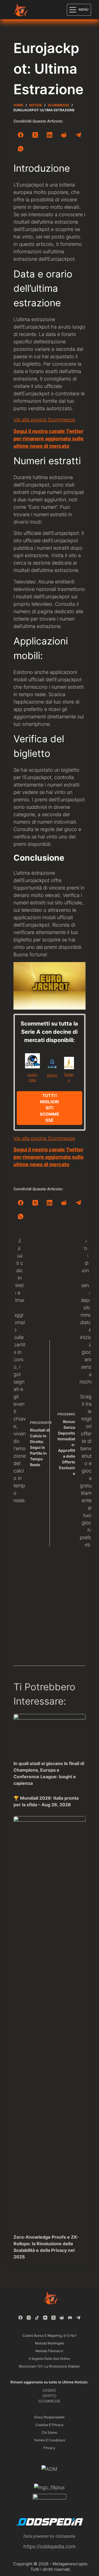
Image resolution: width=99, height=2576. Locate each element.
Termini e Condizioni (50, 2440)
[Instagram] (29, 2318)
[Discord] (70, 2318)
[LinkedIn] (50, 135)
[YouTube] (45, 2318)
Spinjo (52, 1075)
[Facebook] (21, 135)
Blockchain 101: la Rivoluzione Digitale (49, 2366)
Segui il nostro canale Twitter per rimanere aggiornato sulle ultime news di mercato (49, 439)
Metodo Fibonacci (49, 2351)
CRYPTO (49, 2396)
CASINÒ (49, 2390)
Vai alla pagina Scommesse (44, 420)
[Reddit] (64, 135)
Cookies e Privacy (50, 2425)
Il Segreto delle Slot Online (49, 2359)
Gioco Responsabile (49, 2417)
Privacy (49, 2448)
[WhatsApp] (21, 149)
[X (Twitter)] (35, 135)
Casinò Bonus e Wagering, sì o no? (50, 2335)
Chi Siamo (49, 2432)
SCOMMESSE (49, 2401)
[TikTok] (37, 2318)
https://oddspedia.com (49, 2546)
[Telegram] (78, 135)
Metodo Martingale (50, 2343)
